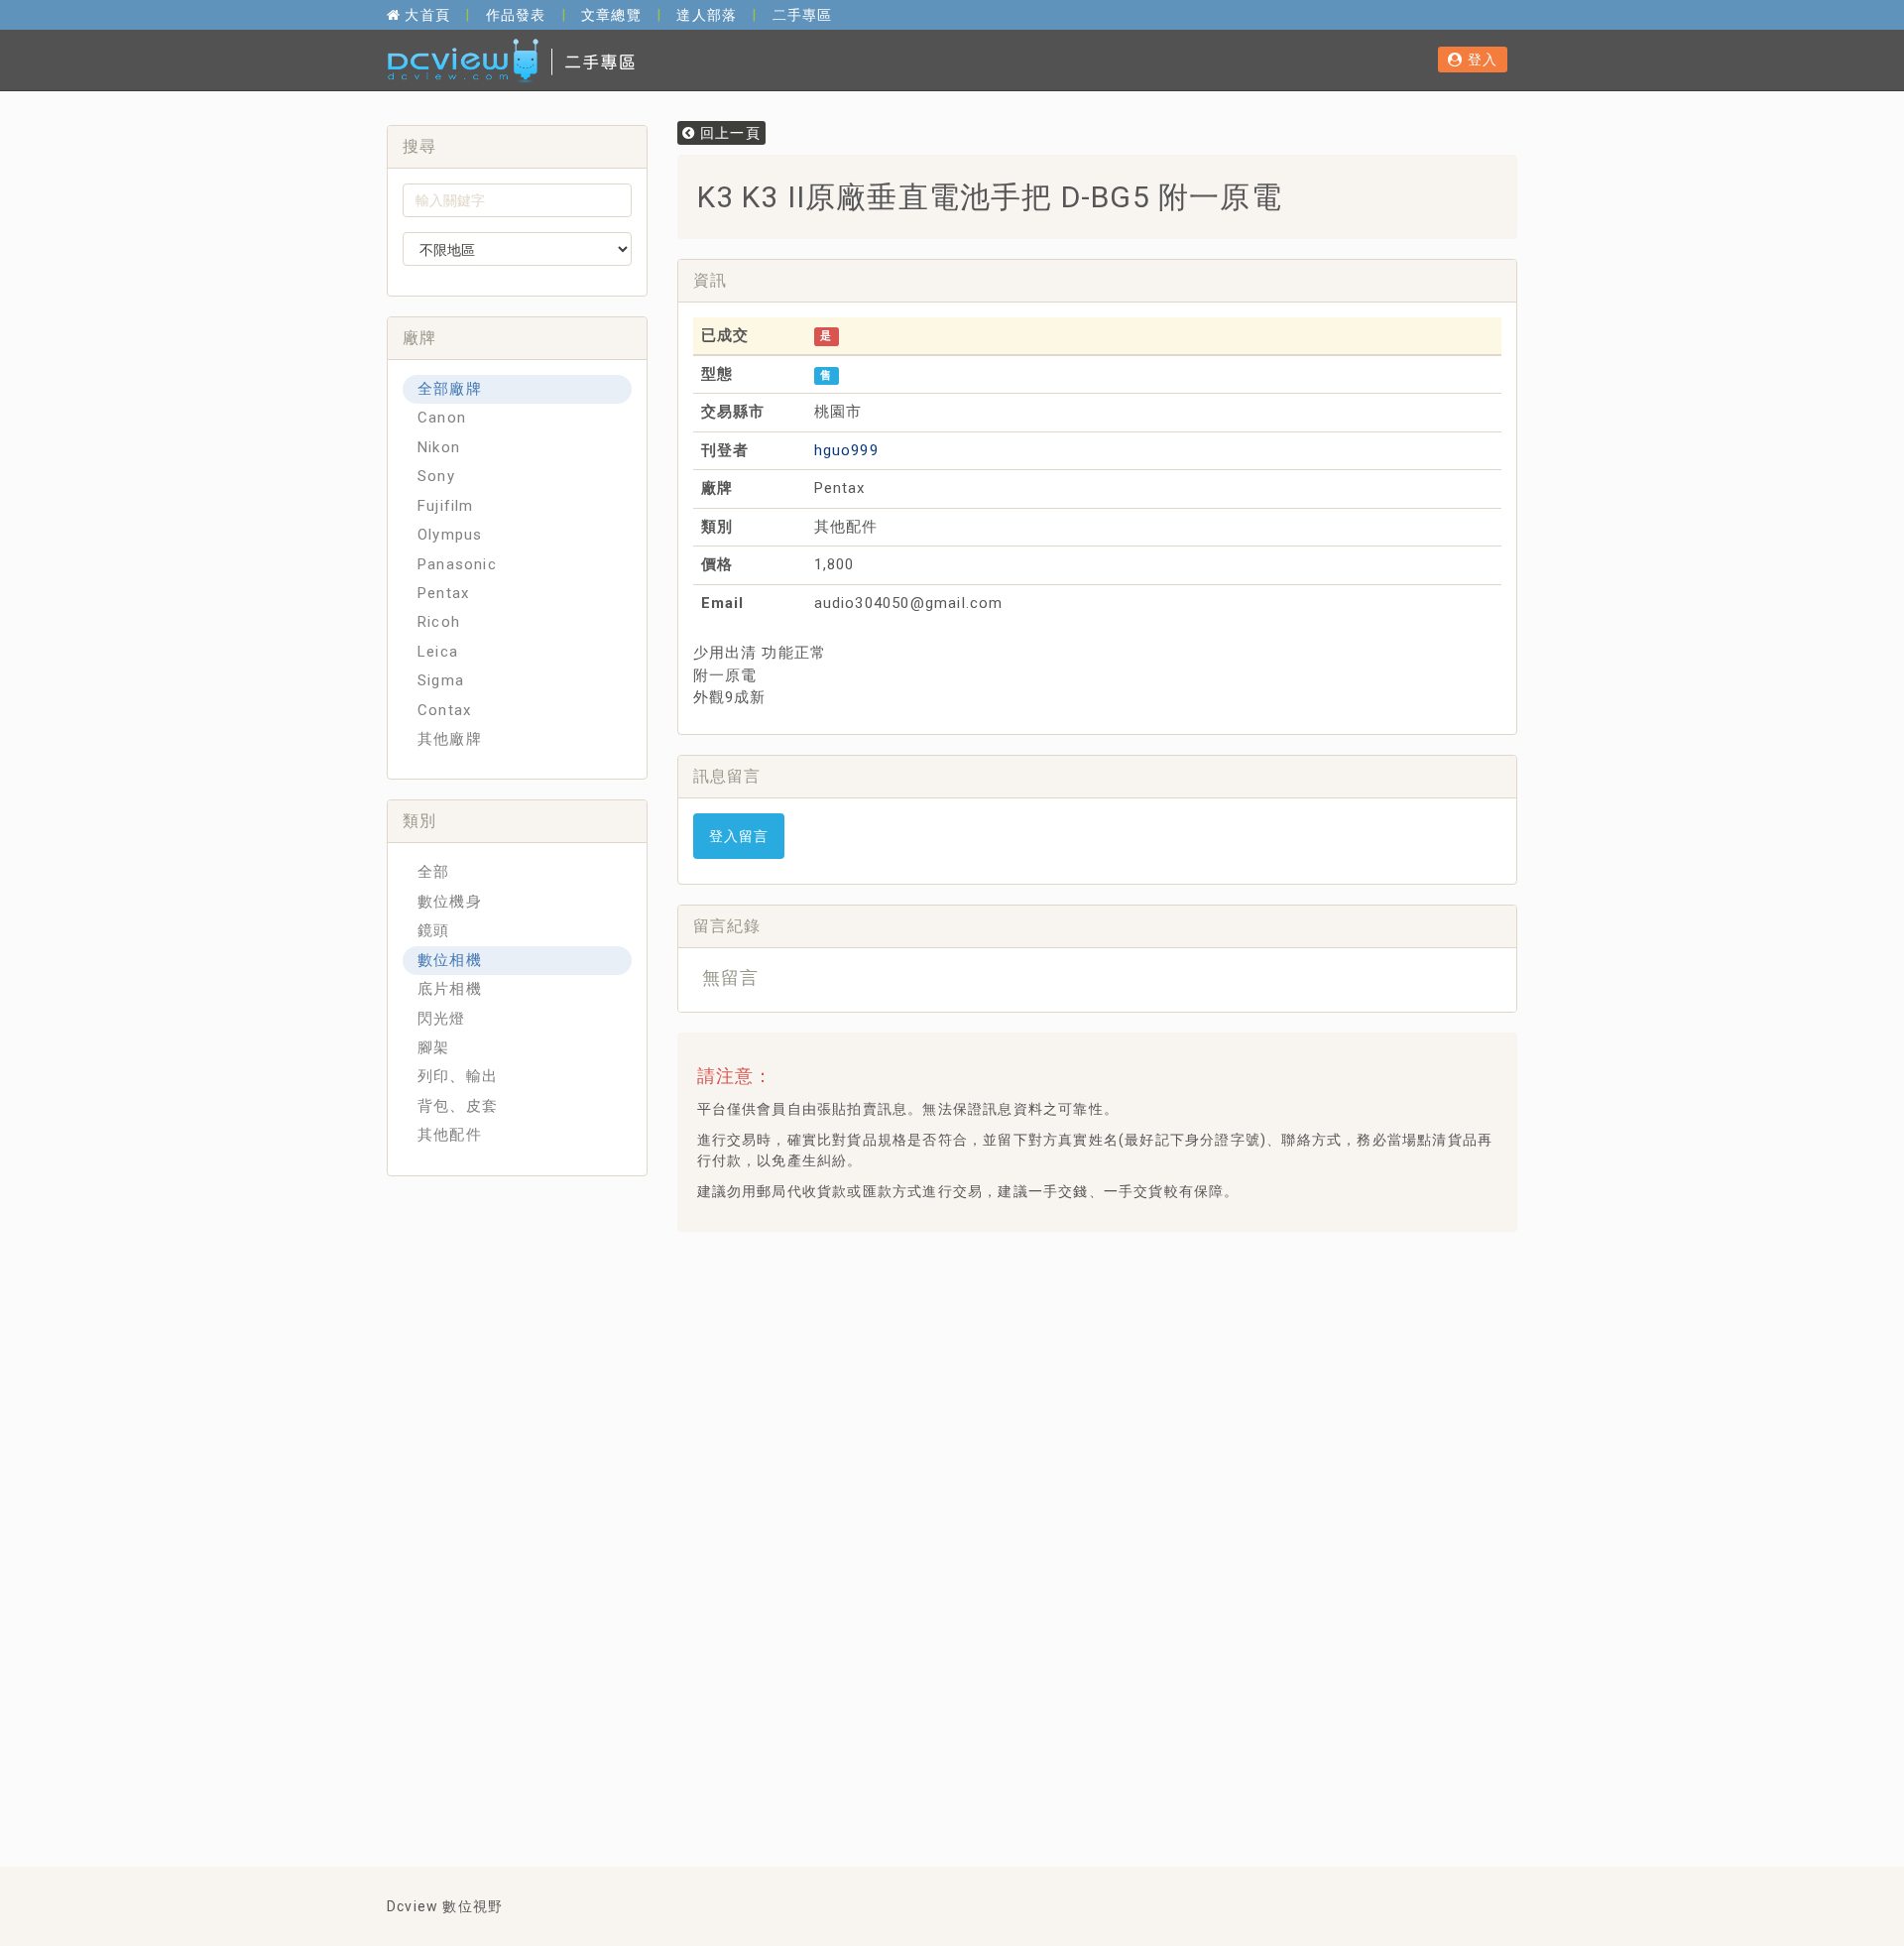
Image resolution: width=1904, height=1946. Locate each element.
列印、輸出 (458, 1076)
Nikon (439, 447)
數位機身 (450, 902)
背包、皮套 (458, 1106)
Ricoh (439, 622)
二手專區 (803, 15)
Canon (442, 418)
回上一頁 (728, 133)
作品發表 (516, 15)
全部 (433, 872)
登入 (1480, 60)
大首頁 (425, 15)
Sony (436, 476)
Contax (444, 710)
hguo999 (846, 450)
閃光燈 (442, 1019)
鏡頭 (433, 930)
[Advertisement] (1053, 1296)
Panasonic (457, 564)
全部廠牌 (450, 389)
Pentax (443, 593)
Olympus (450, 535)
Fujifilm (446, 506)
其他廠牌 (450, 739)
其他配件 (450, 1135)
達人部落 (707, 15)
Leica (438, 652)
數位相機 (450, 960)
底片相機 (450, 989)
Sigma (441, 680)
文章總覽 (611, 15)
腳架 (433, 1047)
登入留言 (739, 836)
